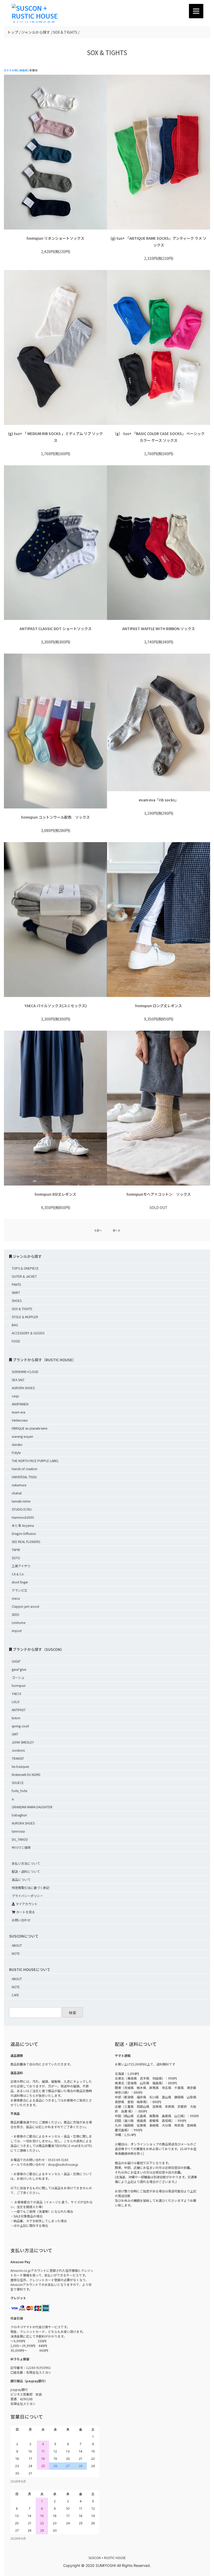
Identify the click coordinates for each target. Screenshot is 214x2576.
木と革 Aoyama (23, 1525)
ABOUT (17, 1945)
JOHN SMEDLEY (23, 1742)
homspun (19, 1685)
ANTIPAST (19, 1710)
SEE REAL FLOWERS (26, 1542)
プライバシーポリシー (27, 1896)
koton (16, 1718)
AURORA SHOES (23, 1388)
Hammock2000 (23, 1517)
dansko (17, 1444)
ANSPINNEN (20, 1404)
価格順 (23, 70)
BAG (15, 1325)
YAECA (16, 1694)
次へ (115, 1230)
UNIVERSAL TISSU (24, 1477)
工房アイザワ (21, 1566)
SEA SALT (18, 1380)
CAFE (15, 1995)
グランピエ (20, 1590)
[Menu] (196, 11)
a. (13, 1799)
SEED (16, 1614)
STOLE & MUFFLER (25, 1317)
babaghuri (19, 1815)
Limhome (19, 1623)
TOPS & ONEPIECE (25, 1268)
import (17, 1631)
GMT (15, 1734)
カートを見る (25, 1912)
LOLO (16, 1702)
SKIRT (16, 1292)
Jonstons (18, 1750)
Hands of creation (25, 1469)
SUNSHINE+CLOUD (25, 1372)
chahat (17, 1493)
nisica (16, 1598)
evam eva (19, 1412)
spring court (20, 1726)
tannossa (18, 1831)
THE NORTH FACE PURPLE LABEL (35, 1461)
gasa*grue (19, 1669)
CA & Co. (18, 1574)
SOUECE (18, 1783)
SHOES (17, 1301)
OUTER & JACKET (24, 1276)
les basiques (20, 1766)
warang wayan (22, 1436)
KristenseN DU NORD (26, 1774)
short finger (20, 1582)
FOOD (16, 1341)
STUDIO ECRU (22, 1509)
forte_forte (19, 1791)
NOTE (16, 1953)
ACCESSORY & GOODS (28, 1333)
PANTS (16, 1284)
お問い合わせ (21, 1920)
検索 (73, 2013)
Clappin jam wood (25, 1606)
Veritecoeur (20, 1420)
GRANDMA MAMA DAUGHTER (32, 1807)
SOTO (16, 1558)
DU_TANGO (20, 1839)
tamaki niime (21, 1501)
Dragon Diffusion (24, 1533)
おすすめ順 (10, 70)
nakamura (19, 1485)
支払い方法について (26, 1863)
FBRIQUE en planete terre (29, 1428)
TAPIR (16, 1550)
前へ (99, 1230)
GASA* (16, 1661)
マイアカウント (26, 1904)
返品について (21, 1879)
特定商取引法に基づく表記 (31, 1888)
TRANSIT (18, 1758)
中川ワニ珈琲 (21, 1847)
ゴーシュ (18, 1677)
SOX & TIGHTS (22, 1309)
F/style (16, 1453)
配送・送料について (26, 1871)
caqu (15, 1396)
